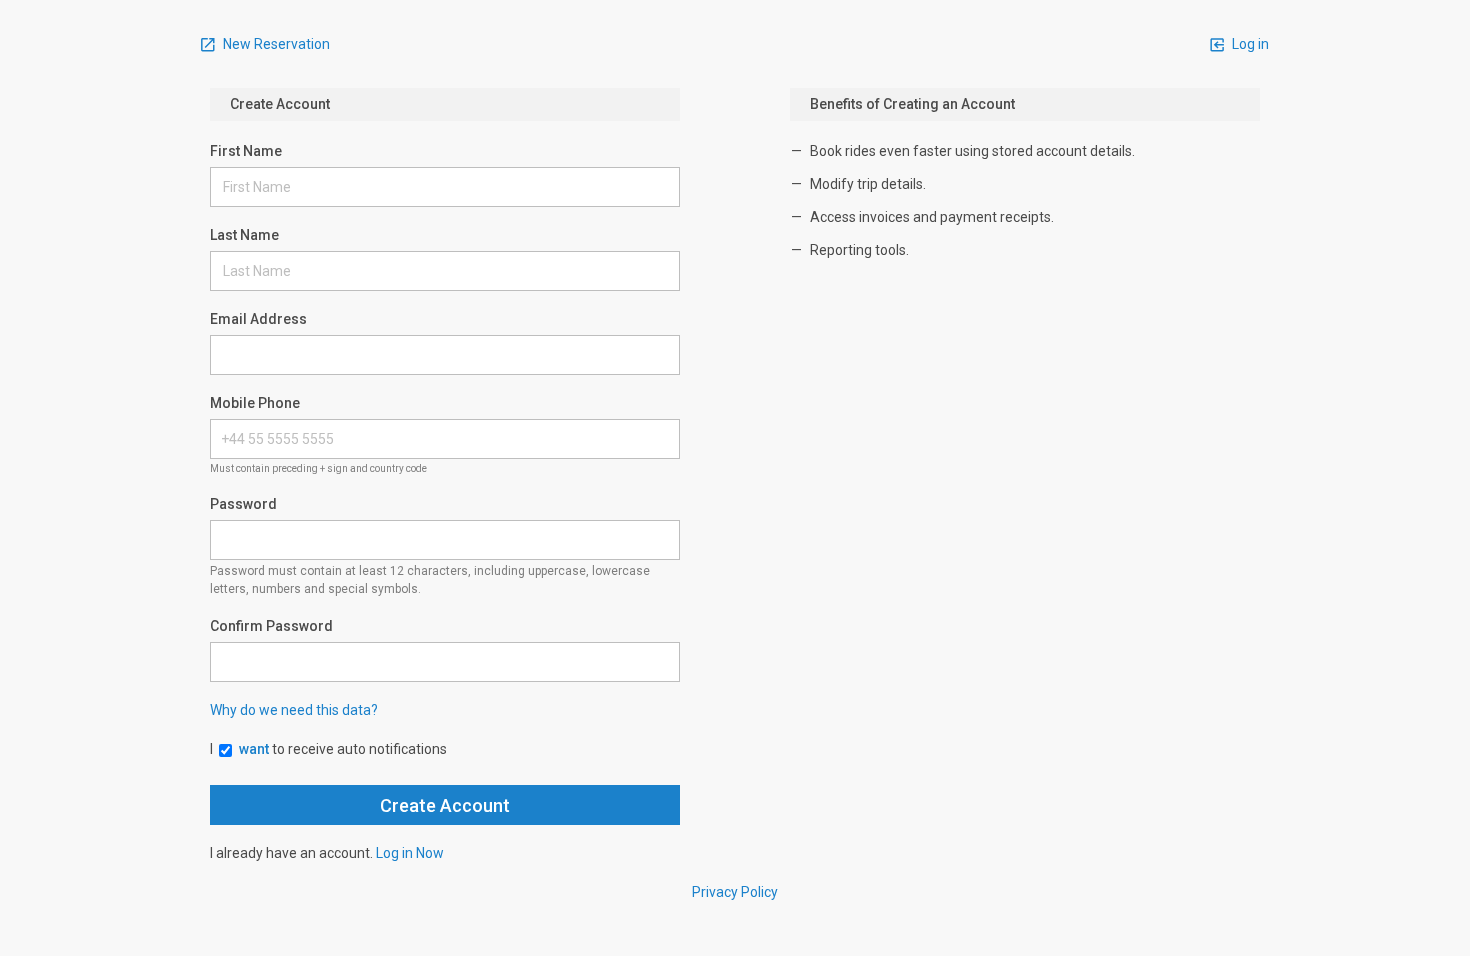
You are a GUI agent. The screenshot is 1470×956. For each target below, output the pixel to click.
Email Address (258, 319)
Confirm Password (271, 626)
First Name (246, 151)
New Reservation (275, 44)
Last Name (244, 235)
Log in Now (410, 853)
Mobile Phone (255, 403)
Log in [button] (1249, 44)
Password (243, 504)
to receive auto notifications (343, 749)
